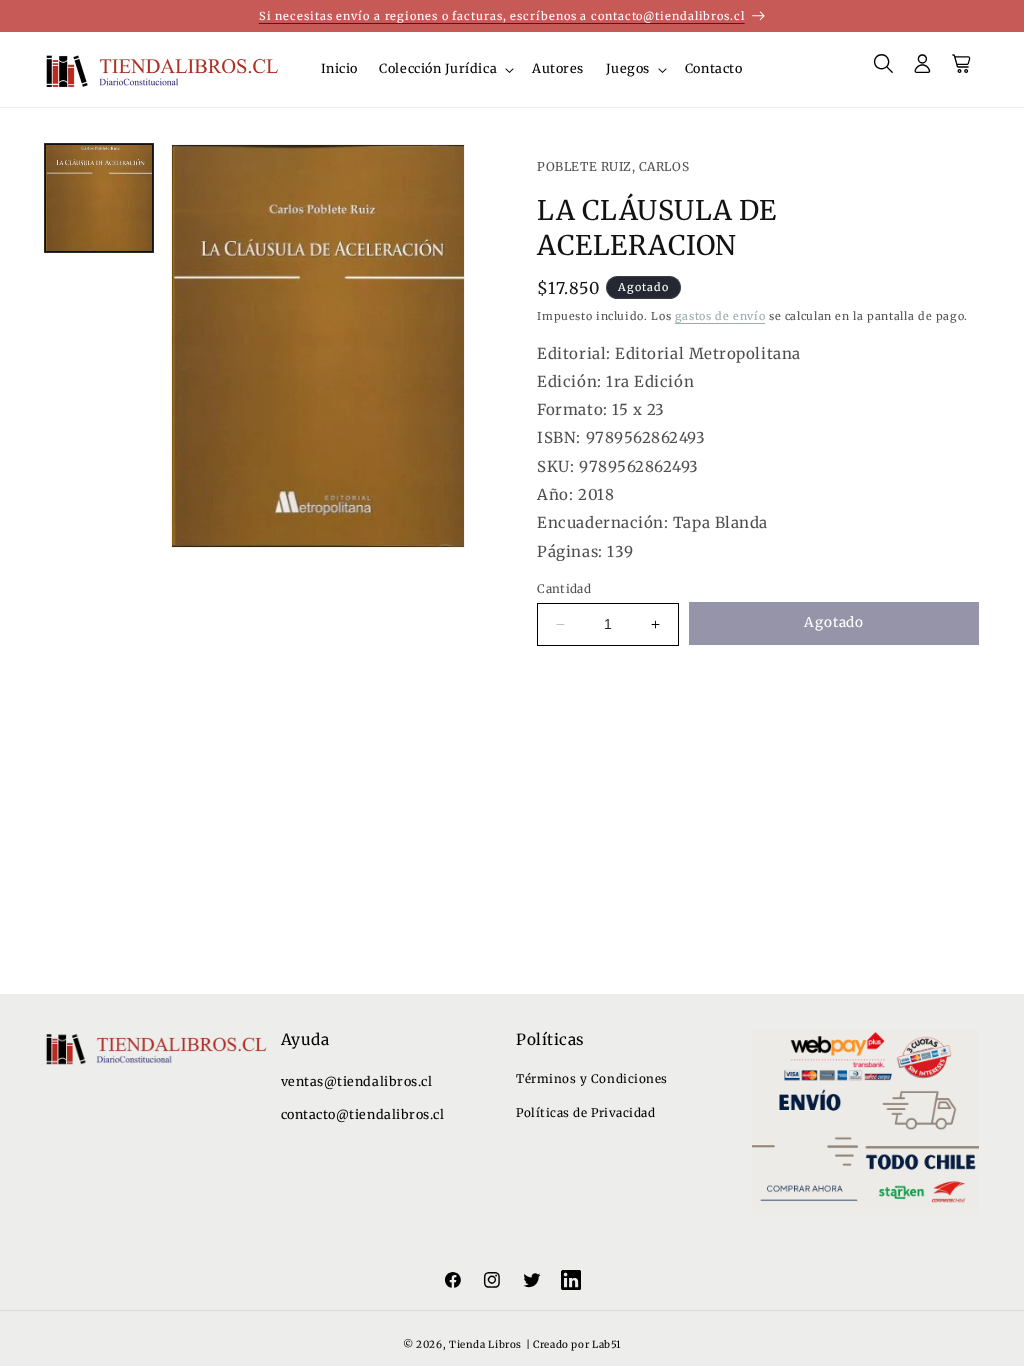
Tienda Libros (485, 1344)
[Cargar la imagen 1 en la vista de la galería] (99, 198)
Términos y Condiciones (592, 1078)
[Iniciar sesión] (923, 70)
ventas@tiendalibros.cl (357, 1081)
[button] (445, 70)
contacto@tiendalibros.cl (363, 1114)
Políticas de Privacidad (585, 1112)
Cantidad (564, 588)
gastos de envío (720, 316)
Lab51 (606, 1344)
